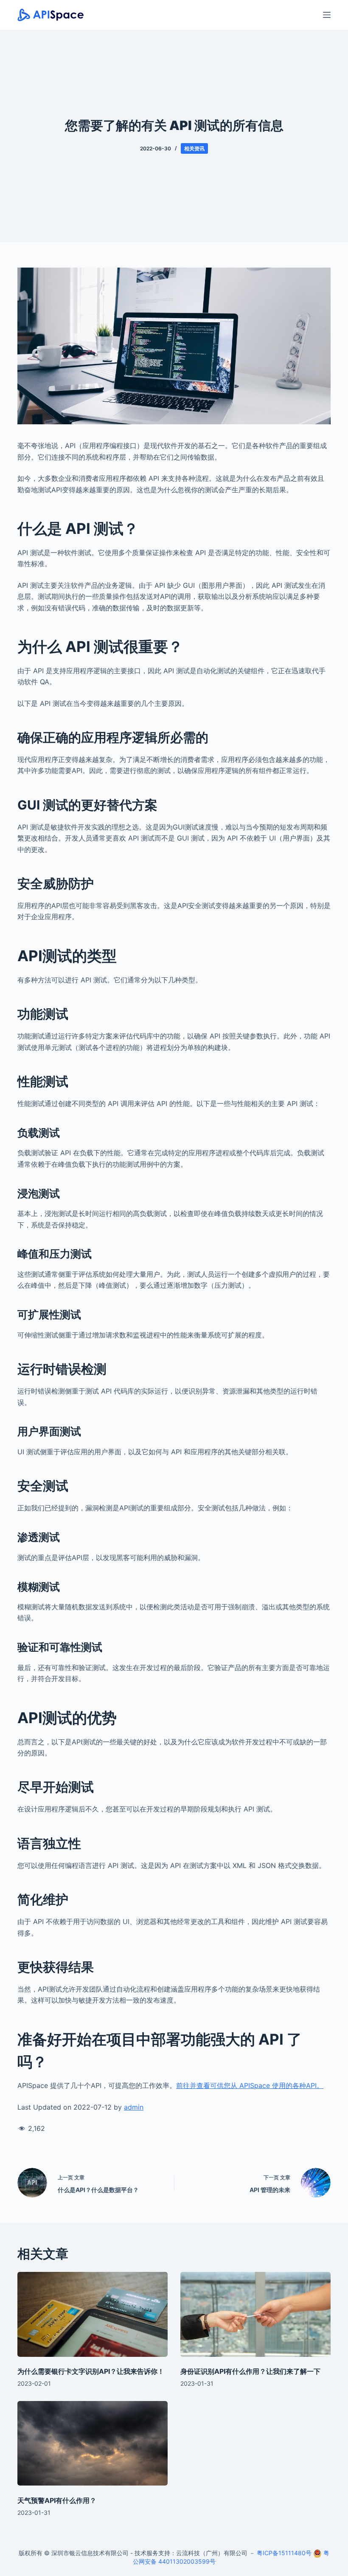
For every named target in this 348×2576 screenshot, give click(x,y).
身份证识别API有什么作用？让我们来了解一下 (250, 2371)
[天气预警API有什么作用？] (93, 2443)
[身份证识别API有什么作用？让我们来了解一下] (255, 2314)
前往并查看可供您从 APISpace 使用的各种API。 (250, 2085)
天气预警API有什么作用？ (57, 2500)
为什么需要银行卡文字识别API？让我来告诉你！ (91, 2371)
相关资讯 (194, 148)
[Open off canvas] (327, 15)
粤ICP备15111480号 (284, 2553)
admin (134, 2107)
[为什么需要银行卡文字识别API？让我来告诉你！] (93, 2314)
